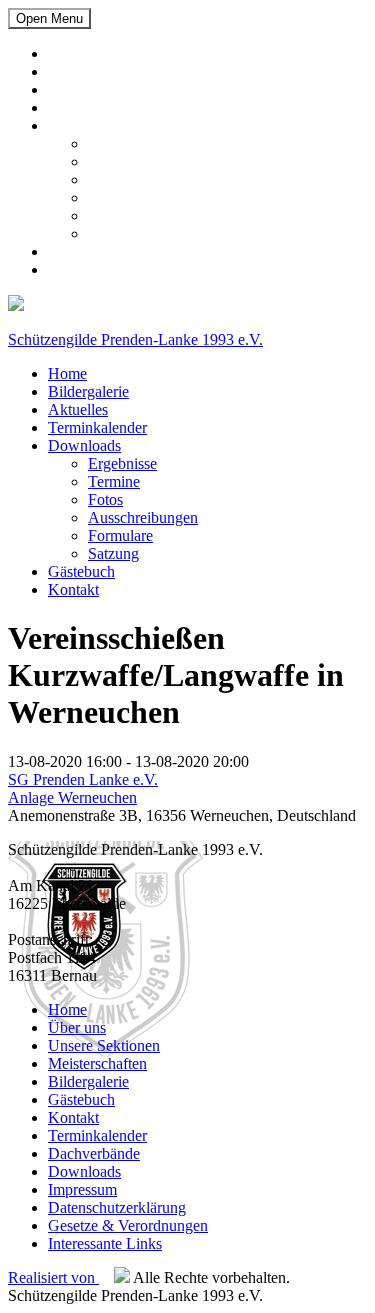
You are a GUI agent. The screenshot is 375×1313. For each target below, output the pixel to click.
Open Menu (49, 18)
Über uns (77, 1027)
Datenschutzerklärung (117, 1207)
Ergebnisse (122, 143)
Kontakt (73, 269)
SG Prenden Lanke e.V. (83, 779)
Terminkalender (97, 107)
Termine (114, 161)
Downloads (84, 125)
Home (67, 53)
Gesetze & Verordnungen (128, 1225)
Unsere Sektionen (104, 1045)
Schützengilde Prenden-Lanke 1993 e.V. (135, 339)
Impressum (82, 1189)
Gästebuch (81, 251)
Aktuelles (78, 89)
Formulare (120, 215)
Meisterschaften (97, 1063)
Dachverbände (94, 1153)
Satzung (113, 233)
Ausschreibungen (143, 197)
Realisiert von (53, 1277)
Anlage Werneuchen (72, 797)
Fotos (105, 179)
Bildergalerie (88, 71)
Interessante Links (105, 1243)
